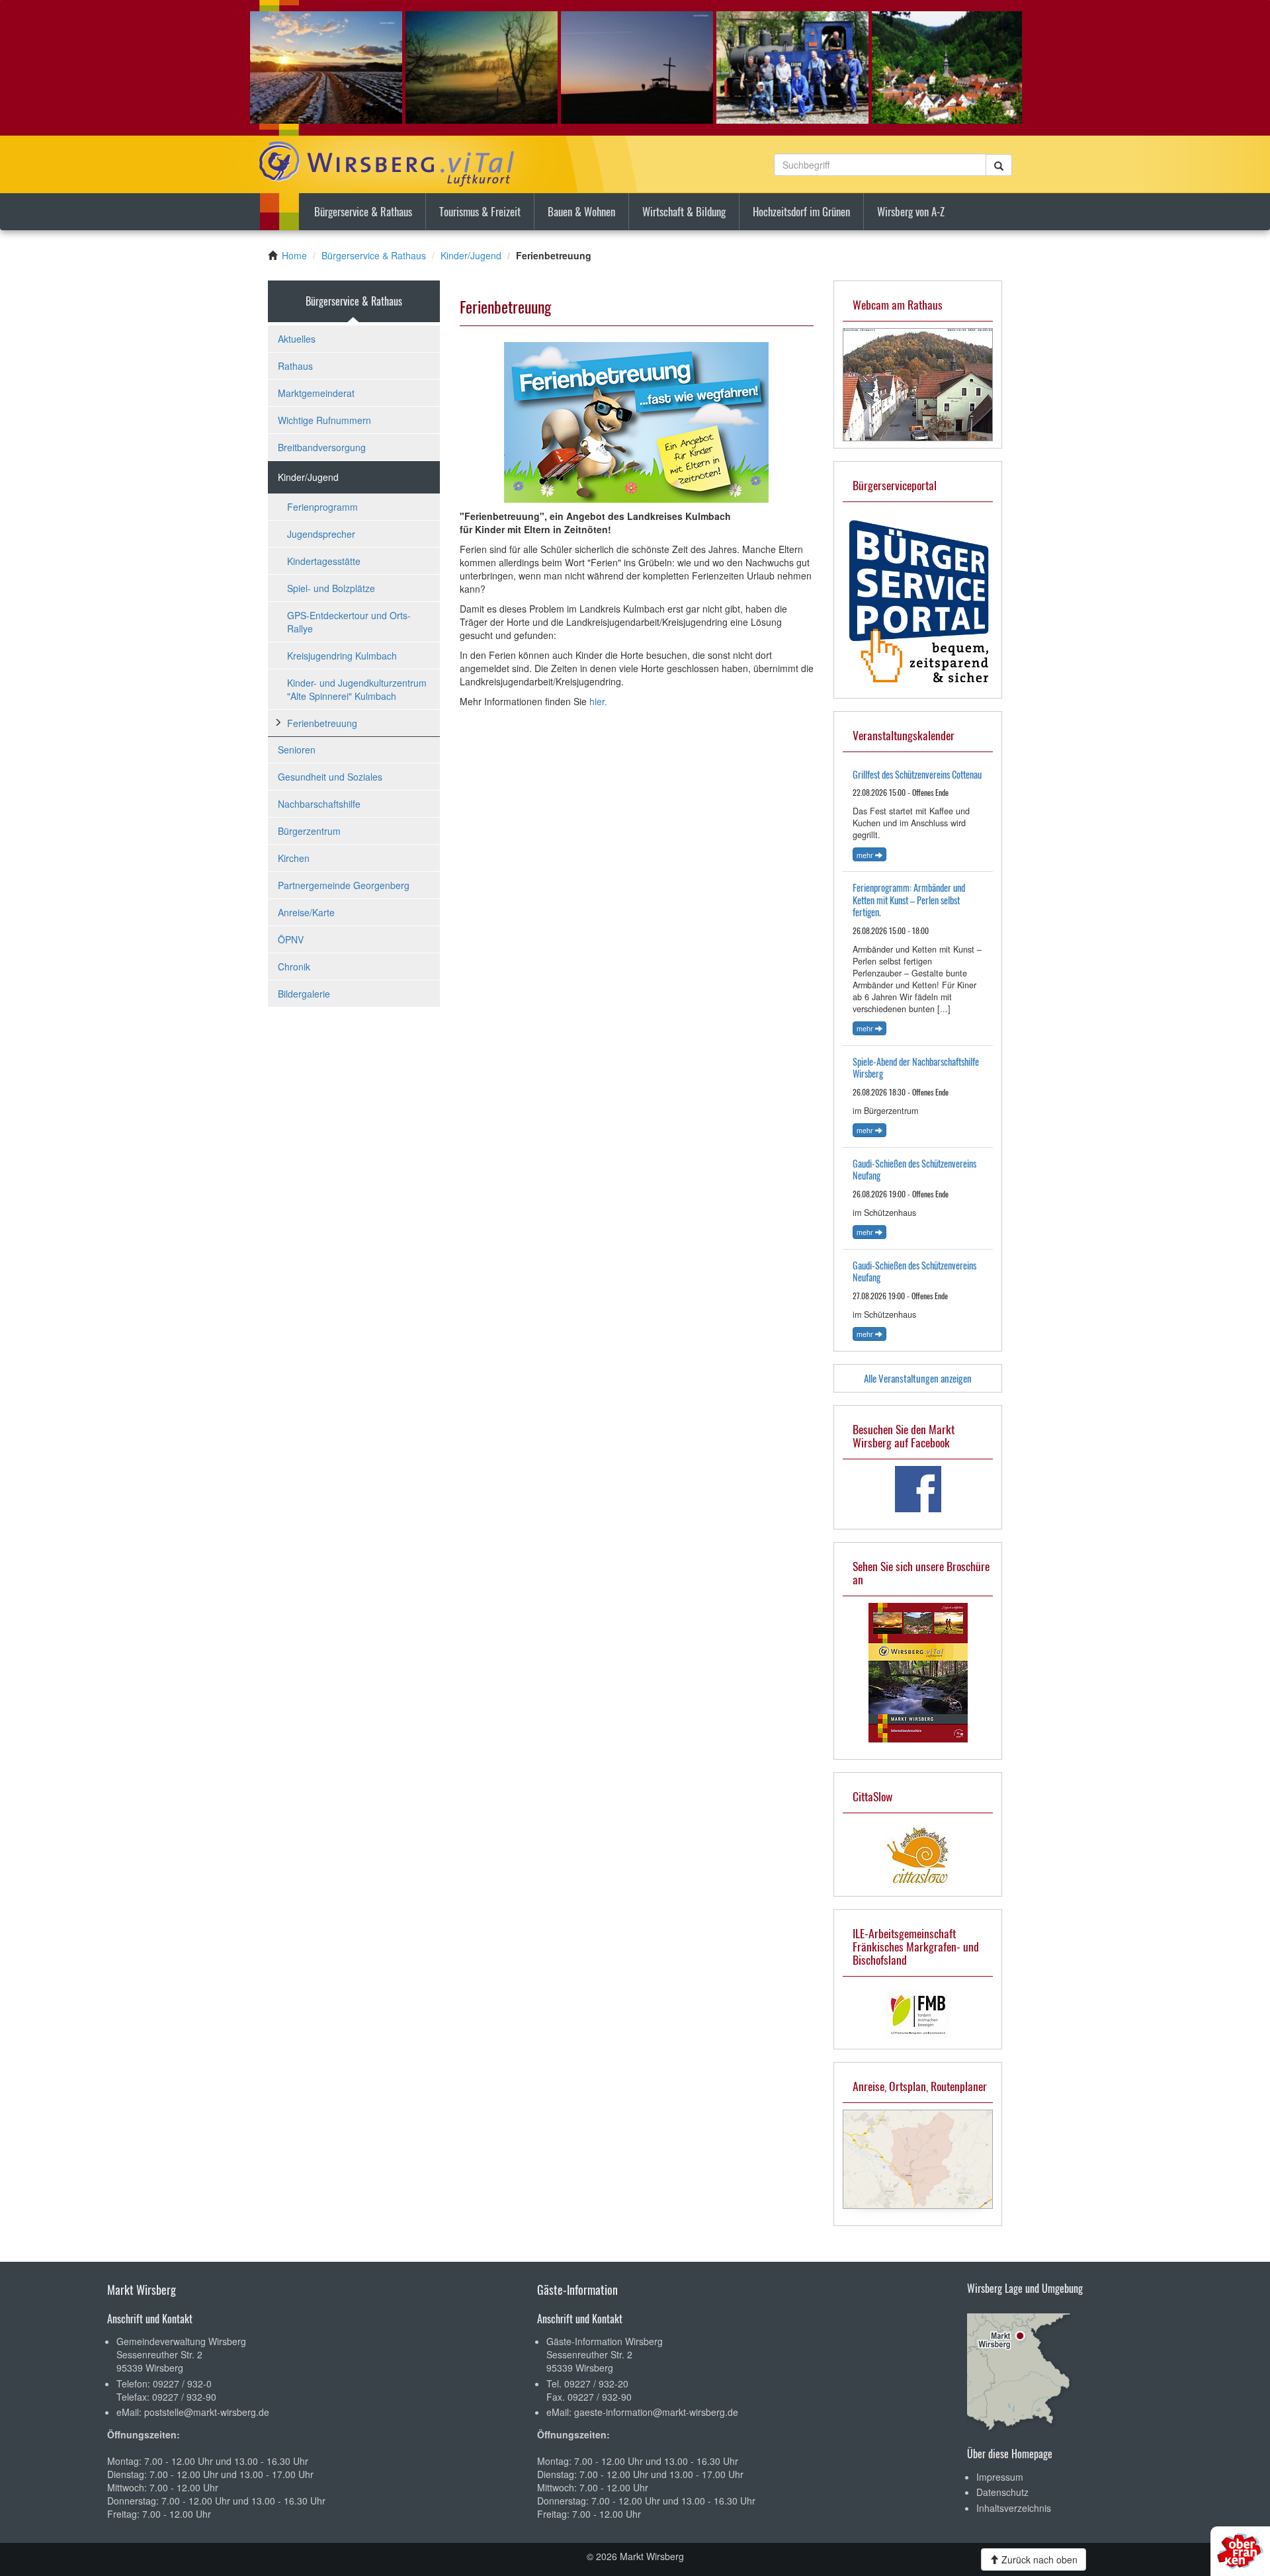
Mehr (866, 855)
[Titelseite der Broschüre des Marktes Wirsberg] (918, 1673)
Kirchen (294, 858)
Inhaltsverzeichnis (1014, 2508)
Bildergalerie (304, 994)
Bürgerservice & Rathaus (363, 211)
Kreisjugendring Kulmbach (342, 656)
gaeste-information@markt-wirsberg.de (656, 2412)
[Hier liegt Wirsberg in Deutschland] (1020, 2368)
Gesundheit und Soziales (330, 777)
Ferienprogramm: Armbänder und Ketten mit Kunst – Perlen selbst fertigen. (909, 900)
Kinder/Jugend (471, 255)
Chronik (294, 966)
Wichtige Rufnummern (324, 420)
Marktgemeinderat (316, 393)
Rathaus (295, 366)
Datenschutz (1002, 2492)
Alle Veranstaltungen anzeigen (918, 1378)
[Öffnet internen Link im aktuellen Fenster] (918, 383)
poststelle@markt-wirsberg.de (207, 2412)
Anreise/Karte (306, 912)
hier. (598, 701)
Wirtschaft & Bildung (684, 211)
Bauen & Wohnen (581, 211)
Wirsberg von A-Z (911, 211)
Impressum (1000, 2477)
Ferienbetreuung (322, 723)
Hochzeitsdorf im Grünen (801, 211)
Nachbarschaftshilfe (319, 804)
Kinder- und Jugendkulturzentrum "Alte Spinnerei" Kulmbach (357, 689)
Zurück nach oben (1038, 2559)
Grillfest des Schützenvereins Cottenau (917, 774)
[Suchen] (999, 165)
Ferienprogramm (322, 507)
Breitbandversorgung (322, 447)
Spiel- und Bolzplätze (331, 588)
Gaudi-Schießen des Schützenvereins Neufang (914, 1170)
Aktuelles (297, 339)
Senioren (297, 750)
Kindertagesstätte (324, 561)
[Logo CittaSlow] (918, 1856)
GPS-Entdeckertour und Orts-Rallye (349, 622)
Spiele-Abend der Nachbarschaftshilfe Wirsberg (916, 1068)
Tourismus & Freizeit (480, 211)
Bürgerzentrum (309, 831)
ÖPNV (291, 939)
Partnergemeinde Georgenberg (344, 885)
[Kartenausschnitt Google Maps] (918, 2159)
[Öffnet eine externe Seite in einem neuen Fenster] (918, 1489)
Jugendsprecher (321, 534)
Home (294, 255)
